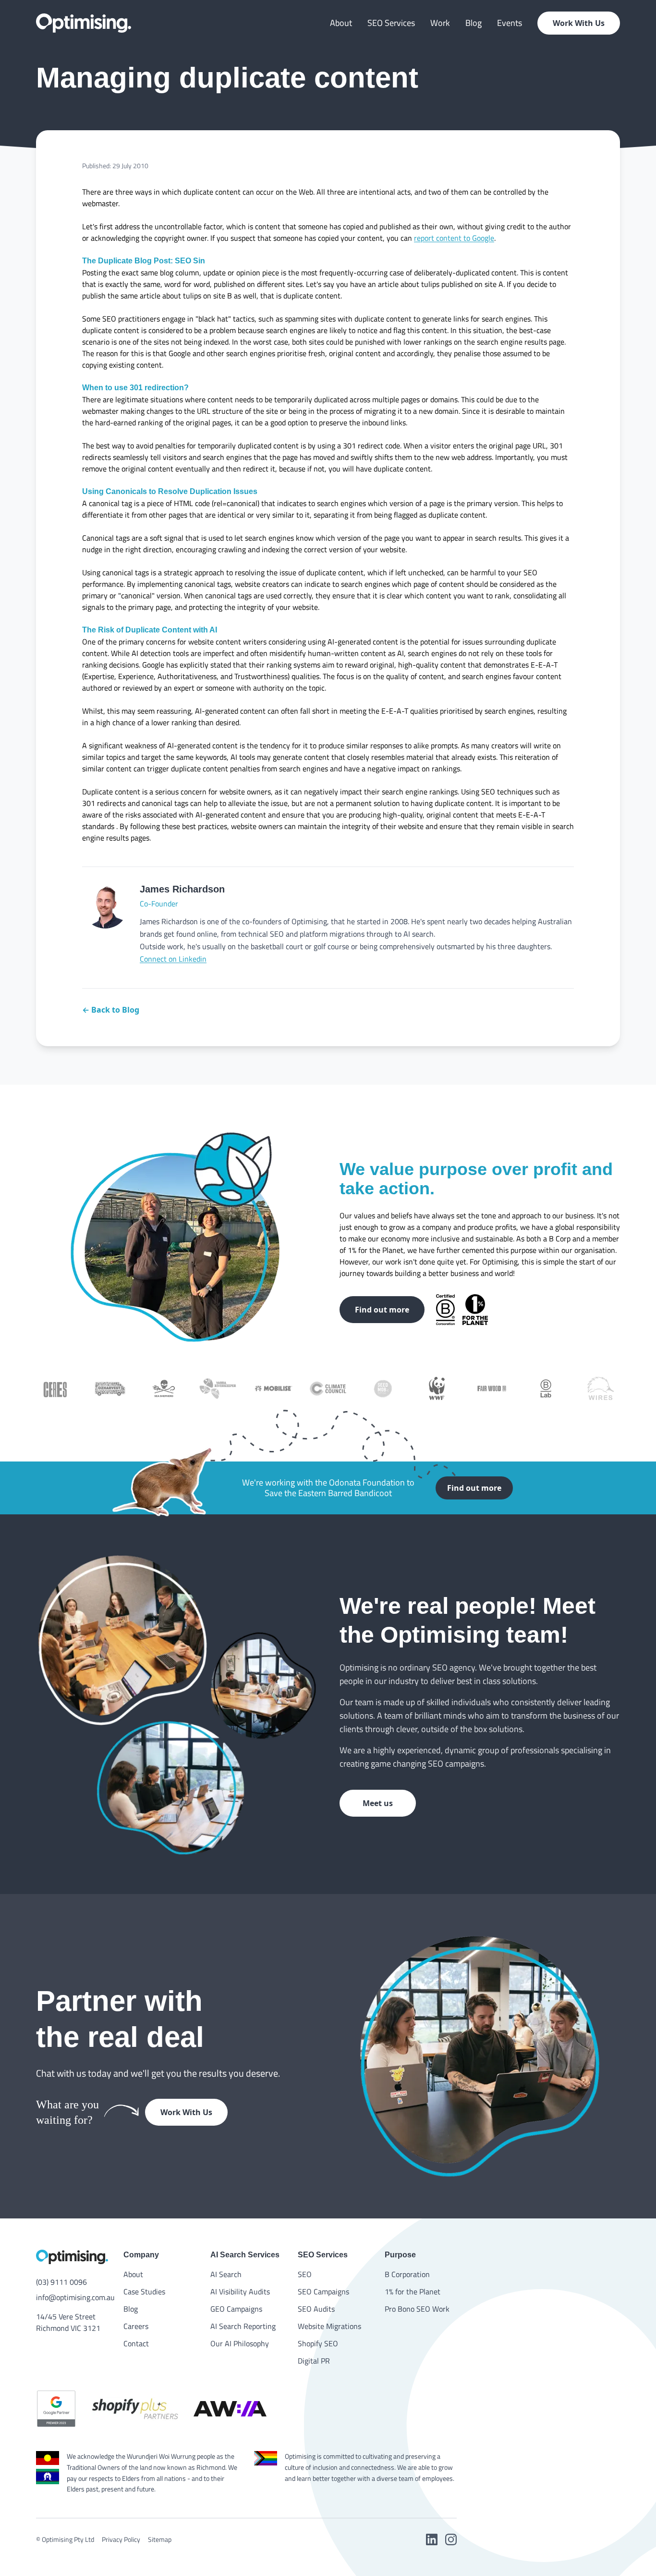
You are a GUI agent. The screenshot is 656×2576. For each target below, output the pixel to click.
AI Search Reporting (243, 2326)
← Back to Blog (111, 1010)
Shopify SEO (318, 2343)
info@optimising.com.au (72, 2297)
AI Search (226, 2274)
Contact (136, 2343)
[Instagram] (451, 2539)
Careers (136, 2326)
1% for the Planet (413, 2291)
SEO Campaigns (323, 2291)
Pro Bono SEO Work (417, 2309)
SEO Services (391, 23)
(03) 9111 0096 (61, 2282)
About (341, 23)
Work (440, 23)
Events (510, 23)
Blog (474, 23)
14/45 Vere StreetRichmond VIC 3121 (68, 2322)
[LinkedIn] (432, 2539)
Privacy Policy (121, 2539)
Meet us (378, 1803)
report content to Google (454, 238)
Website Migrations (329, 2326)
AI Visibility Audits (240, 2291)
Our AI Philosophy (240, 2343)
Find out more (382, 1310)
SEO (305, 2274)
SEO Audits (316, 2309)
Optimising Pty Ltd (68, 2539)
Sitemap (160, 2539)
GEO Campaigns (236, 2309)
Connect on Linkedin (173, 959)
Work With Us (579, 23)
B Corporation (407, 2274)
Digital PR (314, 2361)
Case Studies (144, 2291)
